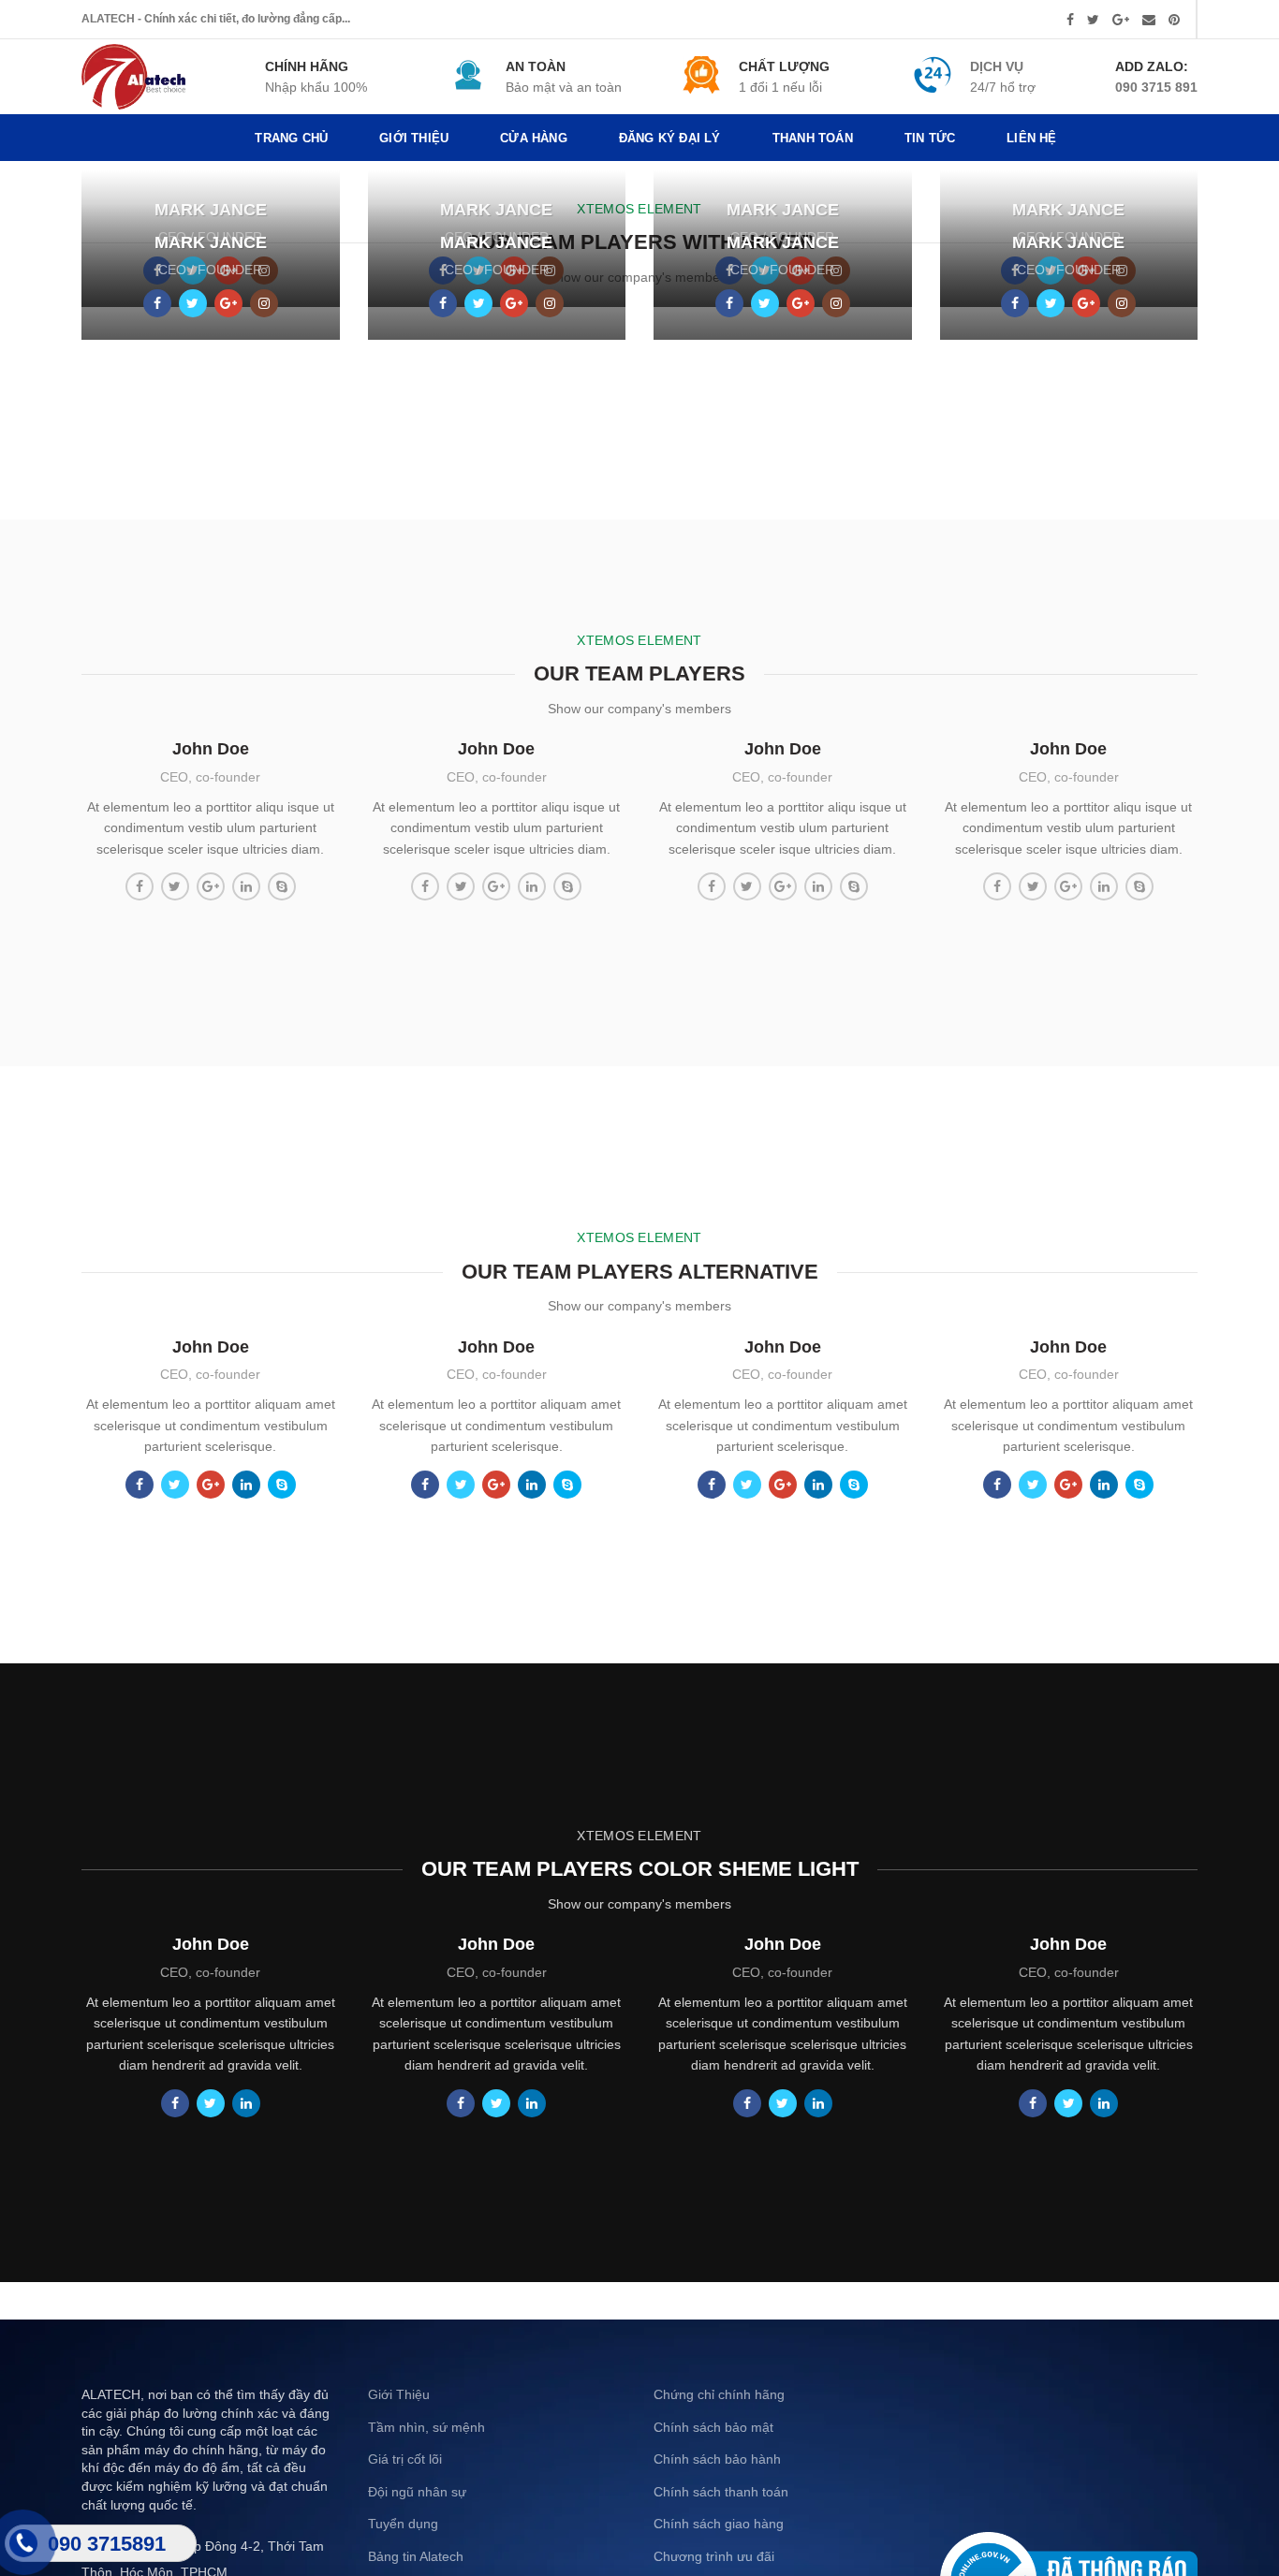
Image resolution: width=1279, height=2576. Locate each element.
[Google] (1121, 20)
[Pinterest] (1174, 20)
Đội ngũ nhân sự (417, 2492)
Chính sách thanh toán (721, 2492)
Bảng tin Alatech (416, 2556)
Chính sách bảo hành (717, 2459)
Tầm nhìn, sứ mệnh (426, 2427)
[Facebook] (1070, 20)
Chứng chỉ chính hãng (719, 2394)
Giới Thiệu (399, 2394)
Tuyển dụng (403, 2524)
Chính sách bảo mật (713, 2427)
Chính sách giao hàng (719, 2524)
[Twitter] (1093, 20)
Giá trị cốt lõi (405, 2459)
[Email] (1149, 20)
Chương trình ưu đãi (714, 2556)
